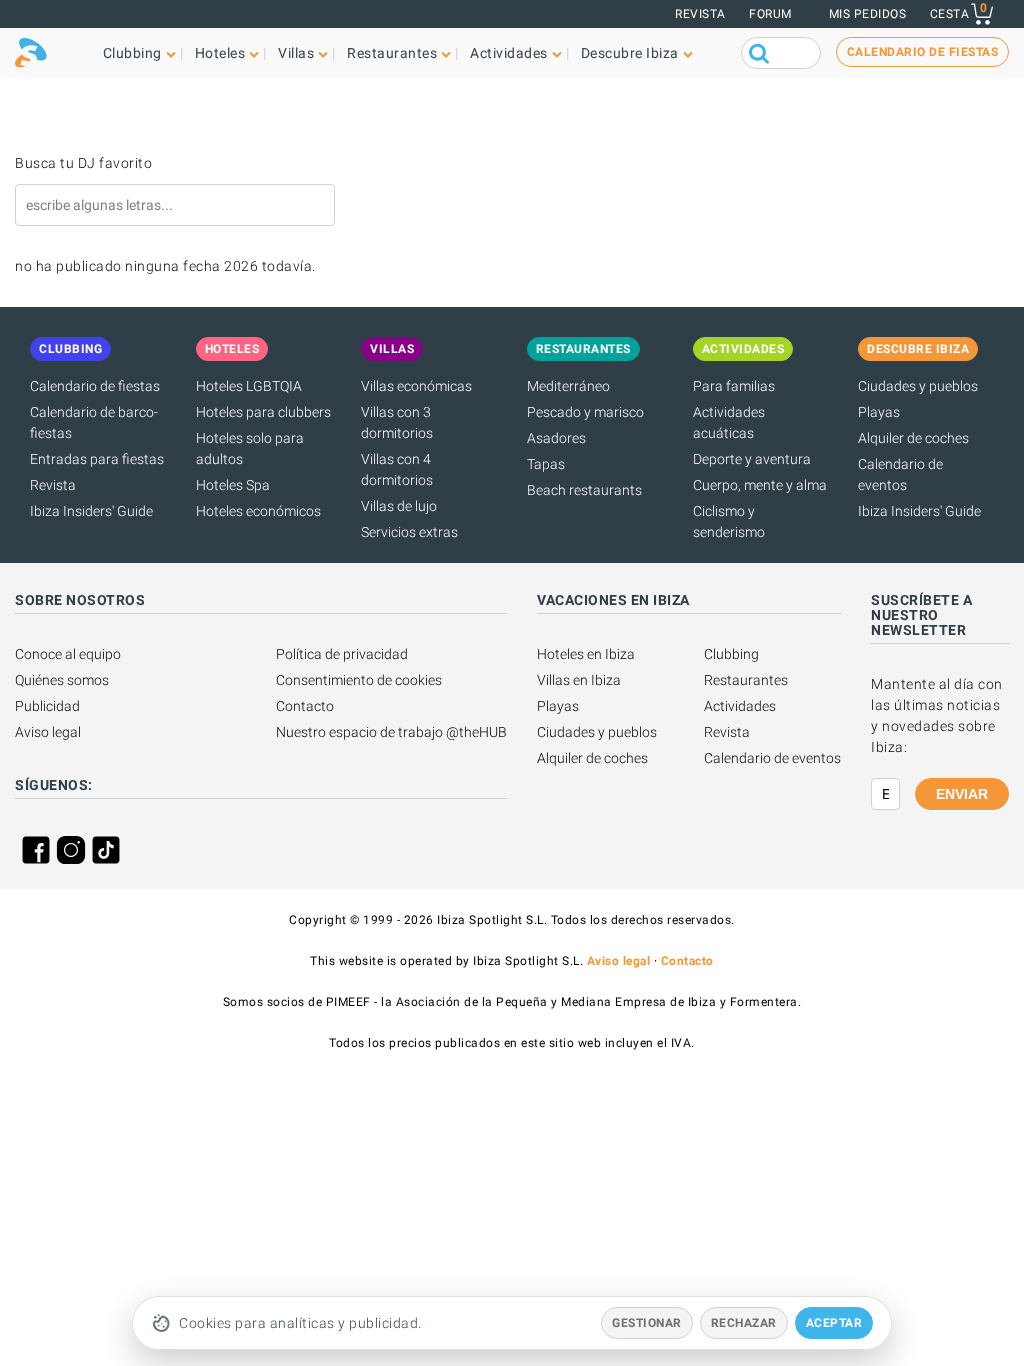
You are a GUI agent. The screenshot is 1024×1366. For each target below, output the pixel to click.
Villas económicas (416, 386)
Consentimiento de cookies (359, 680)
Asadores (556, 438)
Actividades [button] (509, 53)
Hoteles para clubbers (263, 412)
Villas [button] (296, 53)
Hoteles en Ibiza (586, 654)
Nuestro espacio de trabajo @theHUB (391, 732)
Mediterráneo (568, 386)
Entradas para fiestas (97, 459)
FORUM (770, 14)
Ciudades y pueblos (918, 386)
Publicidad (47, 706)
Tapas (546, 464)
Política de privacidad (342, 654)
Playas (879, 412)
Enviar (962, 794)
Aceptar (834, 1323)
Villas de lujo (399, 506)
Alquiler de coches (913, 438)
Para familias (734, 386)
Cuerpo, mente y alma (760, 485)
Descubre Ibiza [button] (630, 53)
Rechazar (744, 1323)
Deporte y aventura (752, 459)
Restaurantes (746, 680)
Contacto (305, 706)
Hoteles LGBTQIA (249, 386)
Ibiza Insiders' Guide (91, 511)
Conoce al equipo (68, 654)
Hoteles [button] (220, 53)
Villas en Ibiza (579, 680)
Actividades (740, 706)
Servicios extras (409, 532)
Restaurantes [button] (392, 53)
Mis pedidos (868, 14)
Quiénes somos (62, 680)
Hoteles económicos (258, 511)
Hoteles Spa (233, 485)
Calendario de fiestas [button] (923, 52)
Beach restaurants (584, 490)
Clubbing (731, 654)
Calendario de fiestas (95, 386)
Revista (700, 14)
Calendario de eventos (772, 758)
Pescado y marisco (585, 412)
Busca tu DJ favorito (83, 163)
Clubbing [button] (132, 53)
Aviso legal (48, 732)
